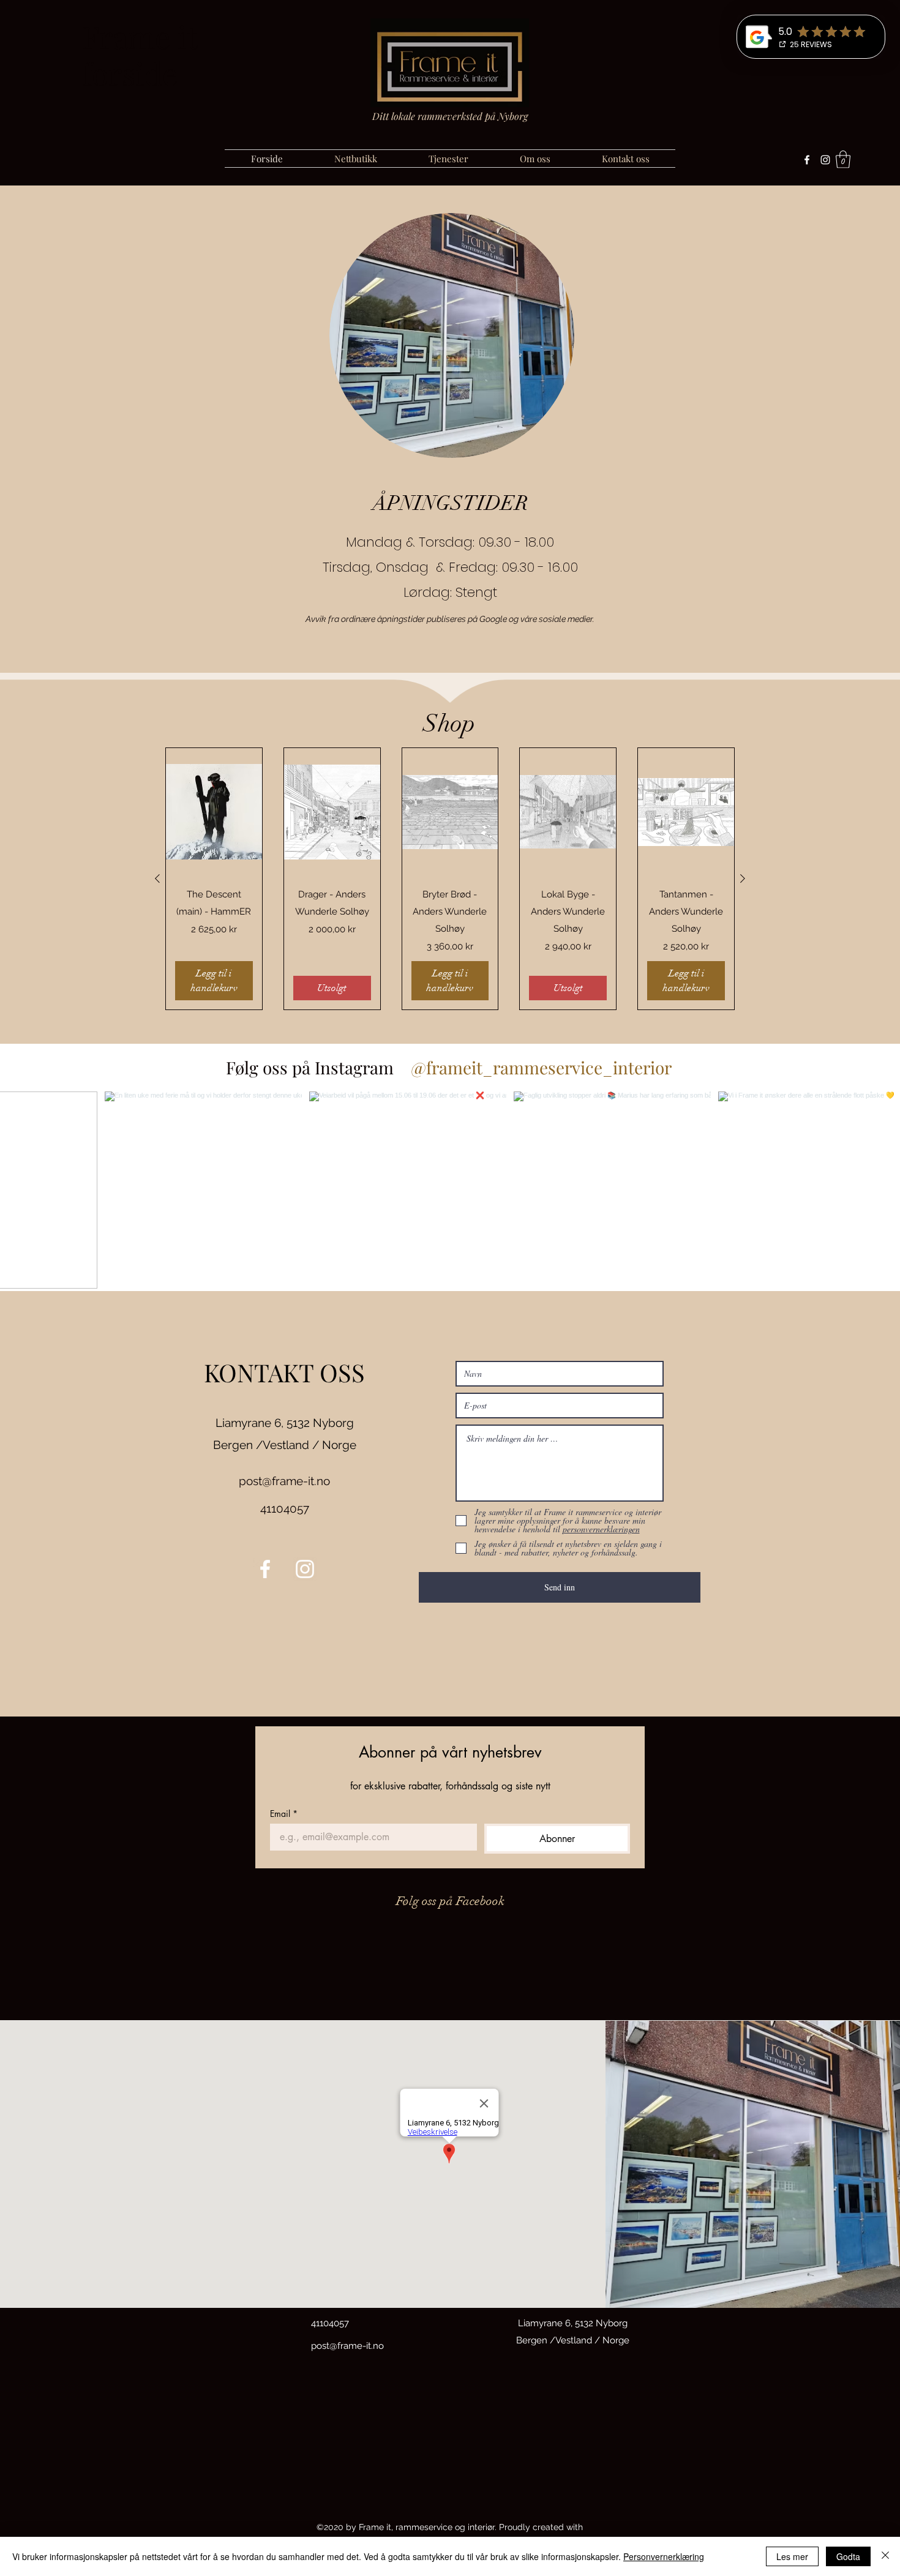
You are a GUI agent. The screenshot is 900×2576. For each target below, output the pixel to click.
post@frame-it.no (284, 1481)
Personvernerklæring (664, 2556)
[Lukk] (885, 2556)
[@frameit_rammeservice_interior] (402, 1068)
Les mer (792, 2556)
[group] (450, 879)
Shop (449, 724)
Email (284, 1814)
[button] (843, 159)
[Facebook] (807, 160)
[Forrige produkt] (157, 878)
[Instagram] (825, 160)
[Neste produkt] (743, 878)
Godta (848, 2556)
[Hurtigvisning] (214, 812)
